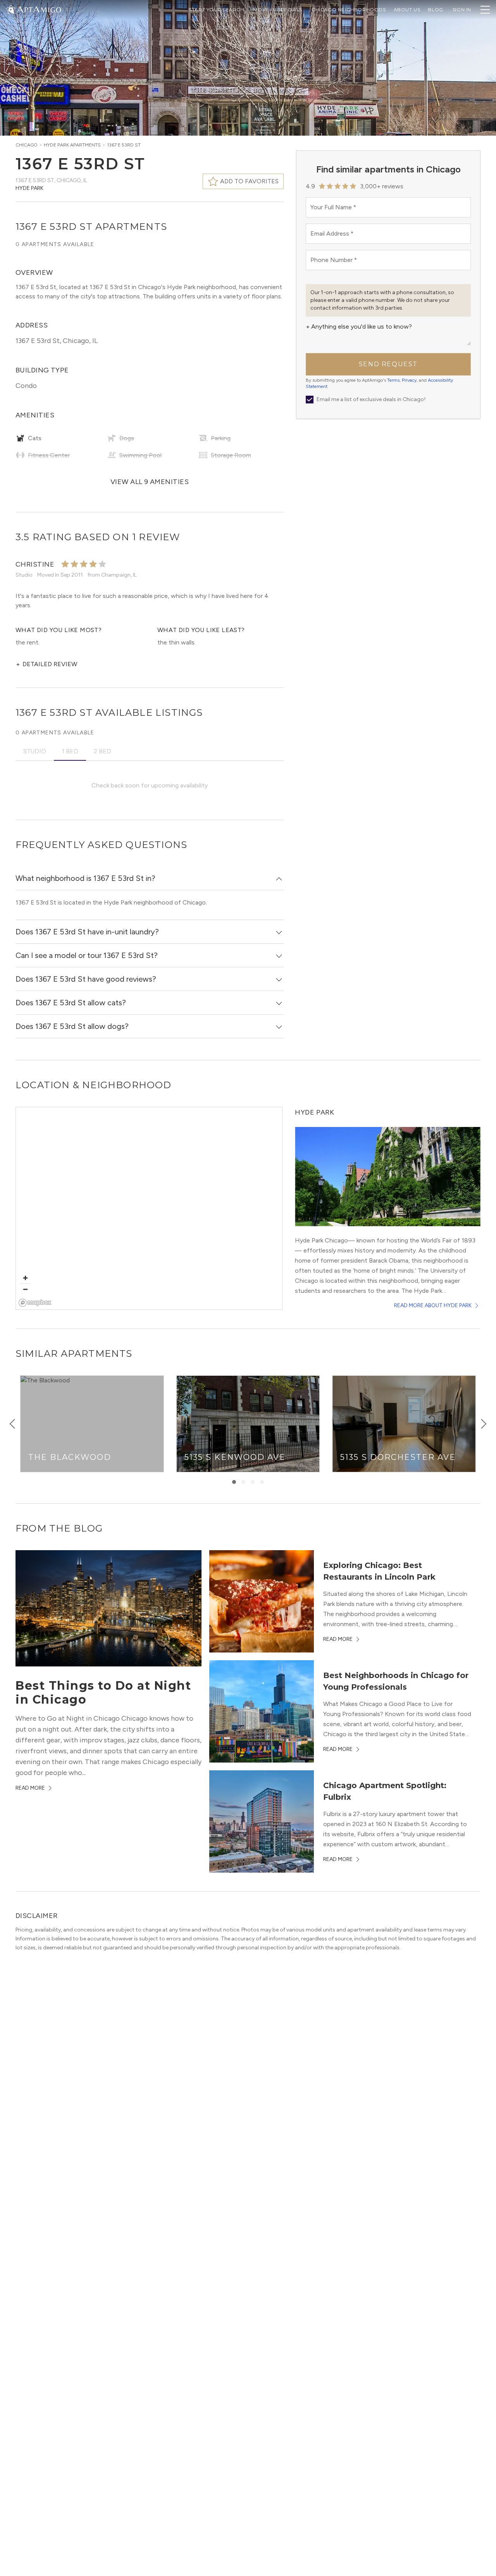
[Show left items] (12, 1424)
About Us (407, 9)
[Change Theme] (11, 9)
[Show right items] (484, 1424)
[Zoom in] (25, 1278)
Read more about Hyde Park (433, 1305)
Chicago (27, 145)
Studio (35, 751)
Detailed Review (46, 664)
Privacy (409, 380)
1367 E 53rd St (124, 145)
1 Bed (70, 751)
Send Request (388, 364)
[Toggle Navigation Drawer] (485, 10)
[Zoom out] (25, 1289)
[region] (149, 1209)
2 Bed (102, 751)
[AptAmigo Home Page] (38, 9)
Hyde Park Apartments (72, 145)
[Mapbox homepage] (35, 1303)
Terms (393, 380)
